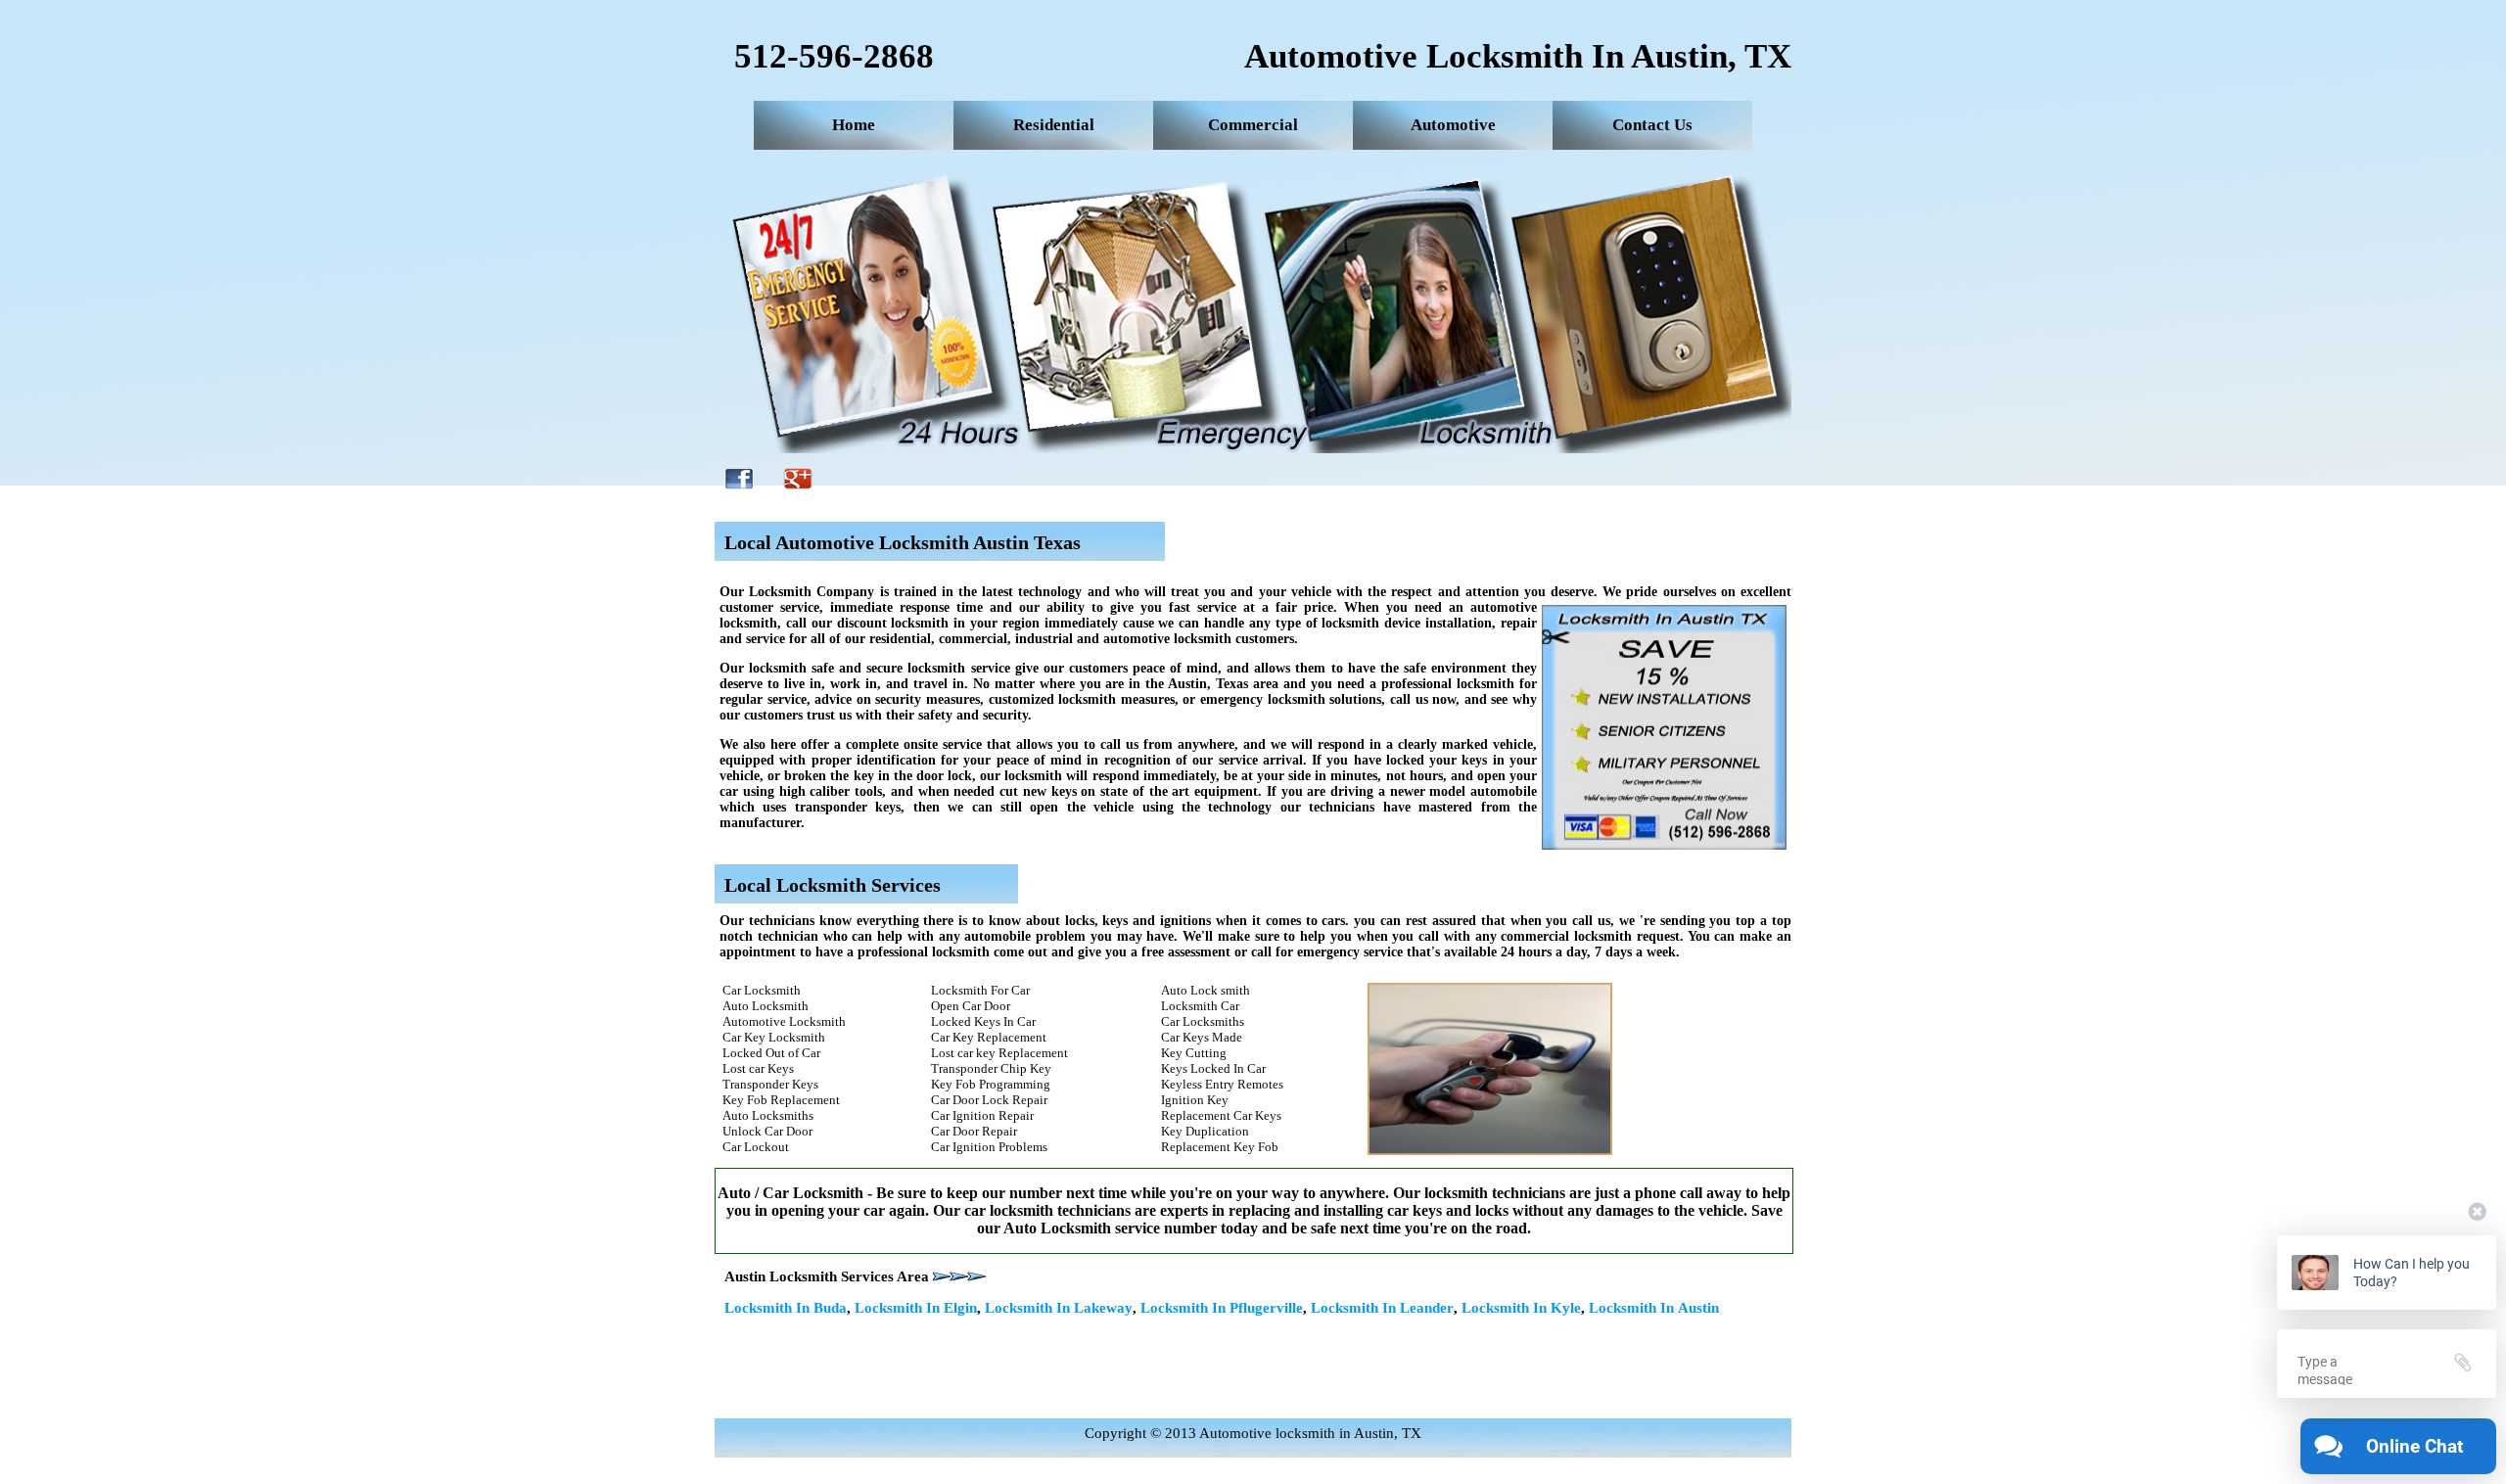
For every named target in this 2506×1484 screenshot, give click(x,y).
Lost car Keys (758, 1068)
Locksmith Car (1200, 1006)
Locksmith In (786, 1308)
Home (854, 125)
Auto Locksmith (766, 1006)
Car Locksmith (762, 990)
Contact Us (1652, 125)
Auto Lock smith (1206, 990)
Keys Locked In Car (1213, 1068)
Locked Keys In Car (983, 1021)
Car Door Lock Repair (989, 1100)
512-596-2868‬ (834, 56)
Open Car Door (971, 1006)
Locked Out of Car (771, 1053)
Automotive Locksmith (784, 1021)
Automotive (1453, 125)
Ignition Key (1195, 1100)
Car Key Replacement (989, 1037)
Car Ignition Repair (982, 1115)
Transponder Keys (770, 1084)
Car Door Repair (974, 1131)
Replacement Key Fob (1220, 1147)
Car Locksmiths (1203, 1021)
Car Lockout (756, 1147)
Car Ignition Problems (989, 1147)
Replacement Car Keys (1221, 1115)
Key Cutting (1194, 1053)
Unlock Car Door (767, 1131)
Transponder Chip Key (991, 1068)
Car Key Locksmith (774, 1037)
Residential (1054, 125)
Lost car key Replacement (999, 1053)
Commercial (1253, 125)
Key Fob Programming (991, 1084)
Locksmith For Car (980, 990)
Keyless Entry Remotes (1222, 1084)
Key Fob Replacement (781, 1100)
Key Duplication (1205, 1131)
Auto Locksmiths (768, 1115)
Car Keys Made (1202, 1037)
